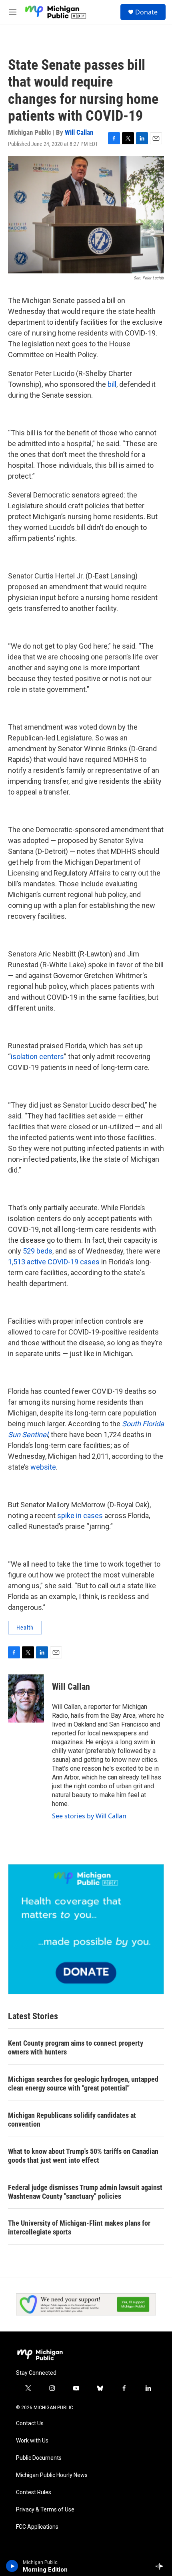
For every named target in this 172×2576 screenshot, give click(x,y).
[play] (12, 2566)
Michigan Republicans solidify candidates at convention (72, 2120)
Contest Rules (34, 2492)
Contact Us (30, 2423)
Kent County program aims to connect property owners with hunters (76, 2047)
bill (112, 384)
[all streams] (161, 2566)
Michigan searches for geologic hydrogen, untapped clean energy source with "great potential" (83, 2084)
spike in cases (80, 1515)
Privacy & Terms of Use (45, 2510)
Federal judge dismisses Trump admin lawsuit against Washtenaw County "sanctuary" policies (85, 2192)
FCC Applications (37, 2527)
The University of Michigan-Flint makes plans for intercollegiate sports (79, 2227)
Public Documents (39, 2458)
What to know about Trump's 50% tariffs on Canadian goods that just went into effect (83, 2156)
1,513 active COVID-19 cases (54, 1262)
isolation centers (37, 1056)
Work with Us (32, 2441)
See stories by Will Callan (89, 1816)
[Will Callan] (26, 1698)
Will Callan (79, 132)
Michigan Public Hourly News (52, 2475)
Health (25, 1628)
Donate (146, 12)
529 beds (38, 1251)
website (43, 1467)
